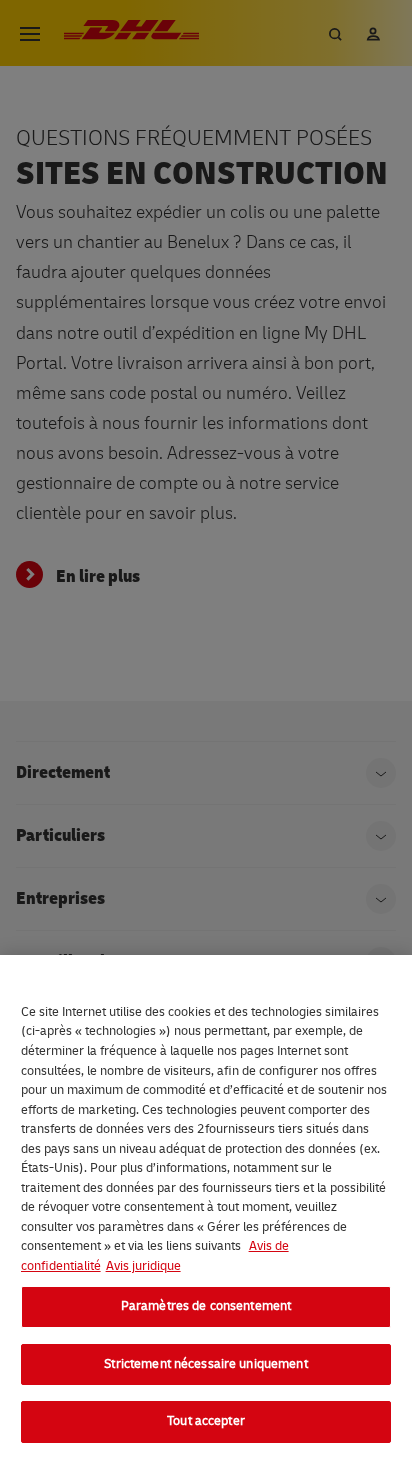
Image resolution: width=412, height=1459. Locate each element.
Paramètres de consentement (206, 1306)
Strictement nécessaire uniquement (205, 1364)
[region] (206, 1207)
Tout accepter (206, 1421)
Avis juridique (143, 1266)
